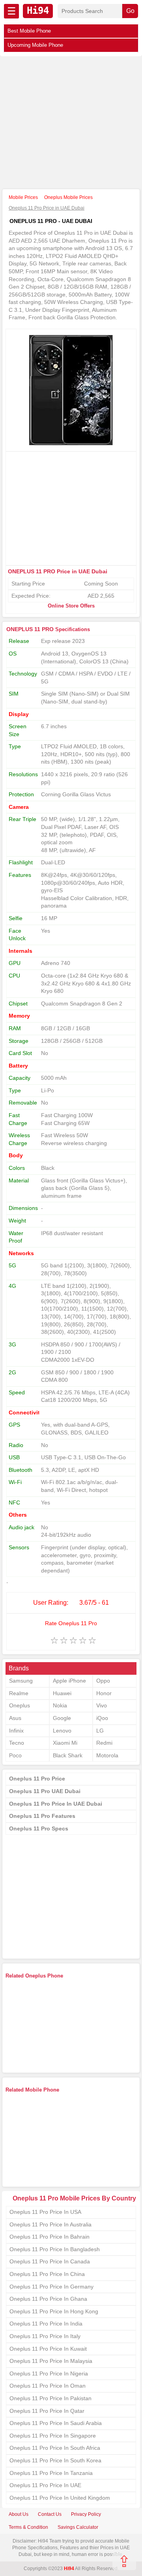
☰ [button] (11, 11)
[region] (71, 123)
